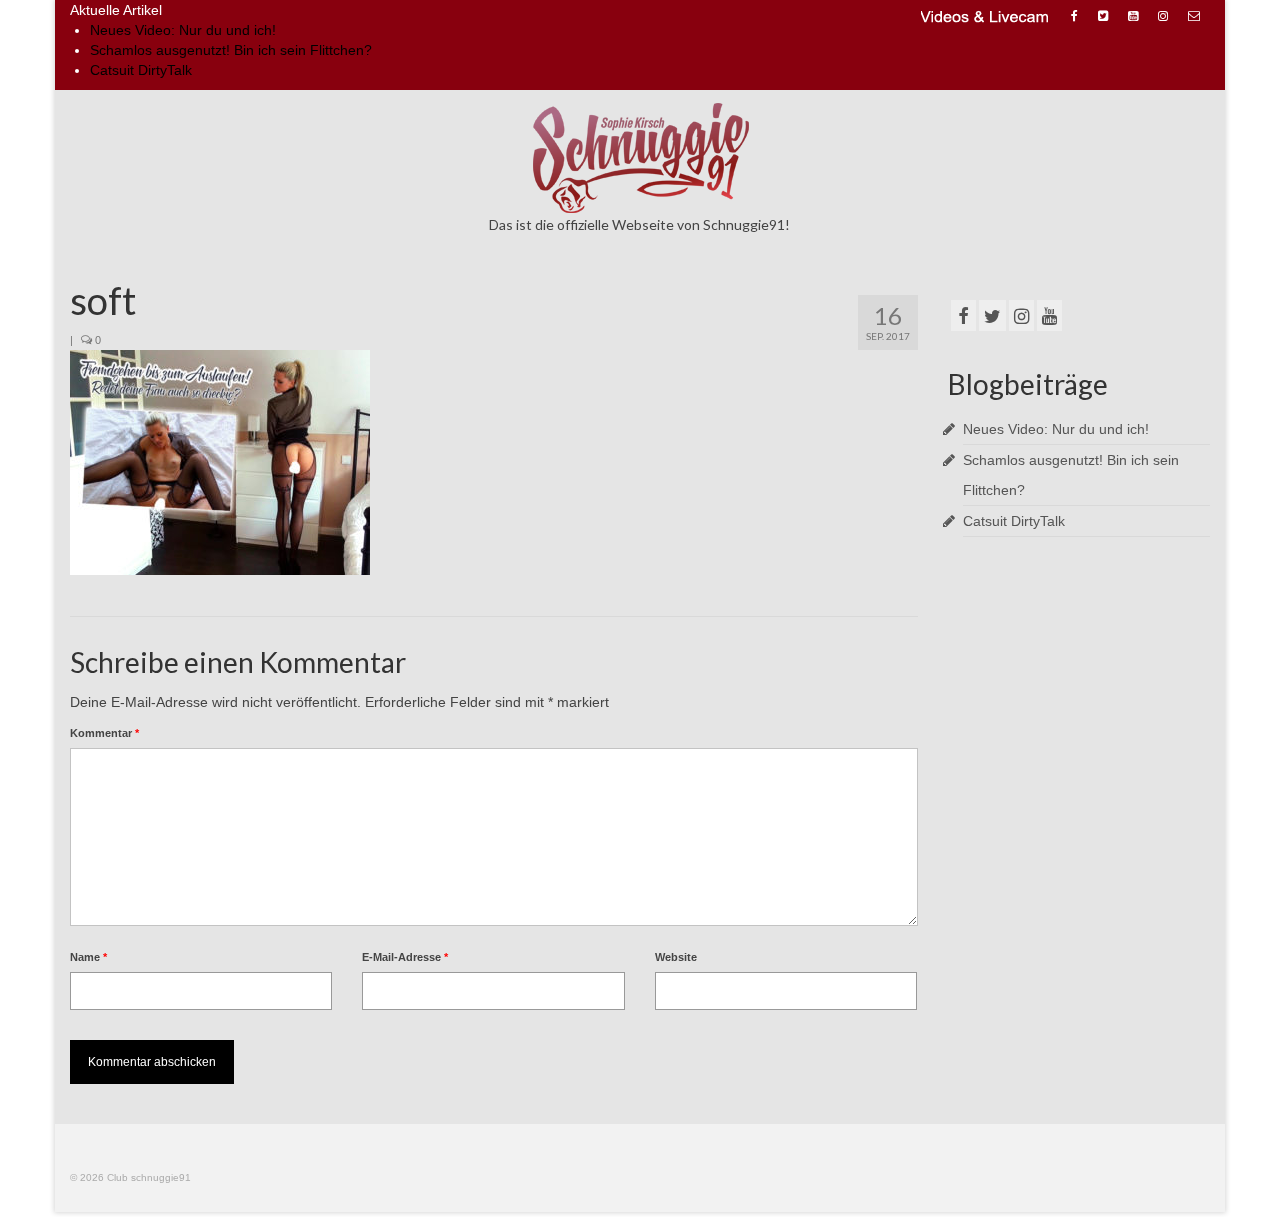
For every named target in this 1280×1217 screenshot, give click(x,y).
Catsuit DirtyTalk (141, 70)
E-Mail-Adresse (405, 957)
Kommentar (104, 733)
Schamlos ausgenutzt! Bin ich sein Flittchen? (231, 50)
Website (676, 957)
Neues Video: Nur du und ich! (183, 30)
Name (88, 957)
